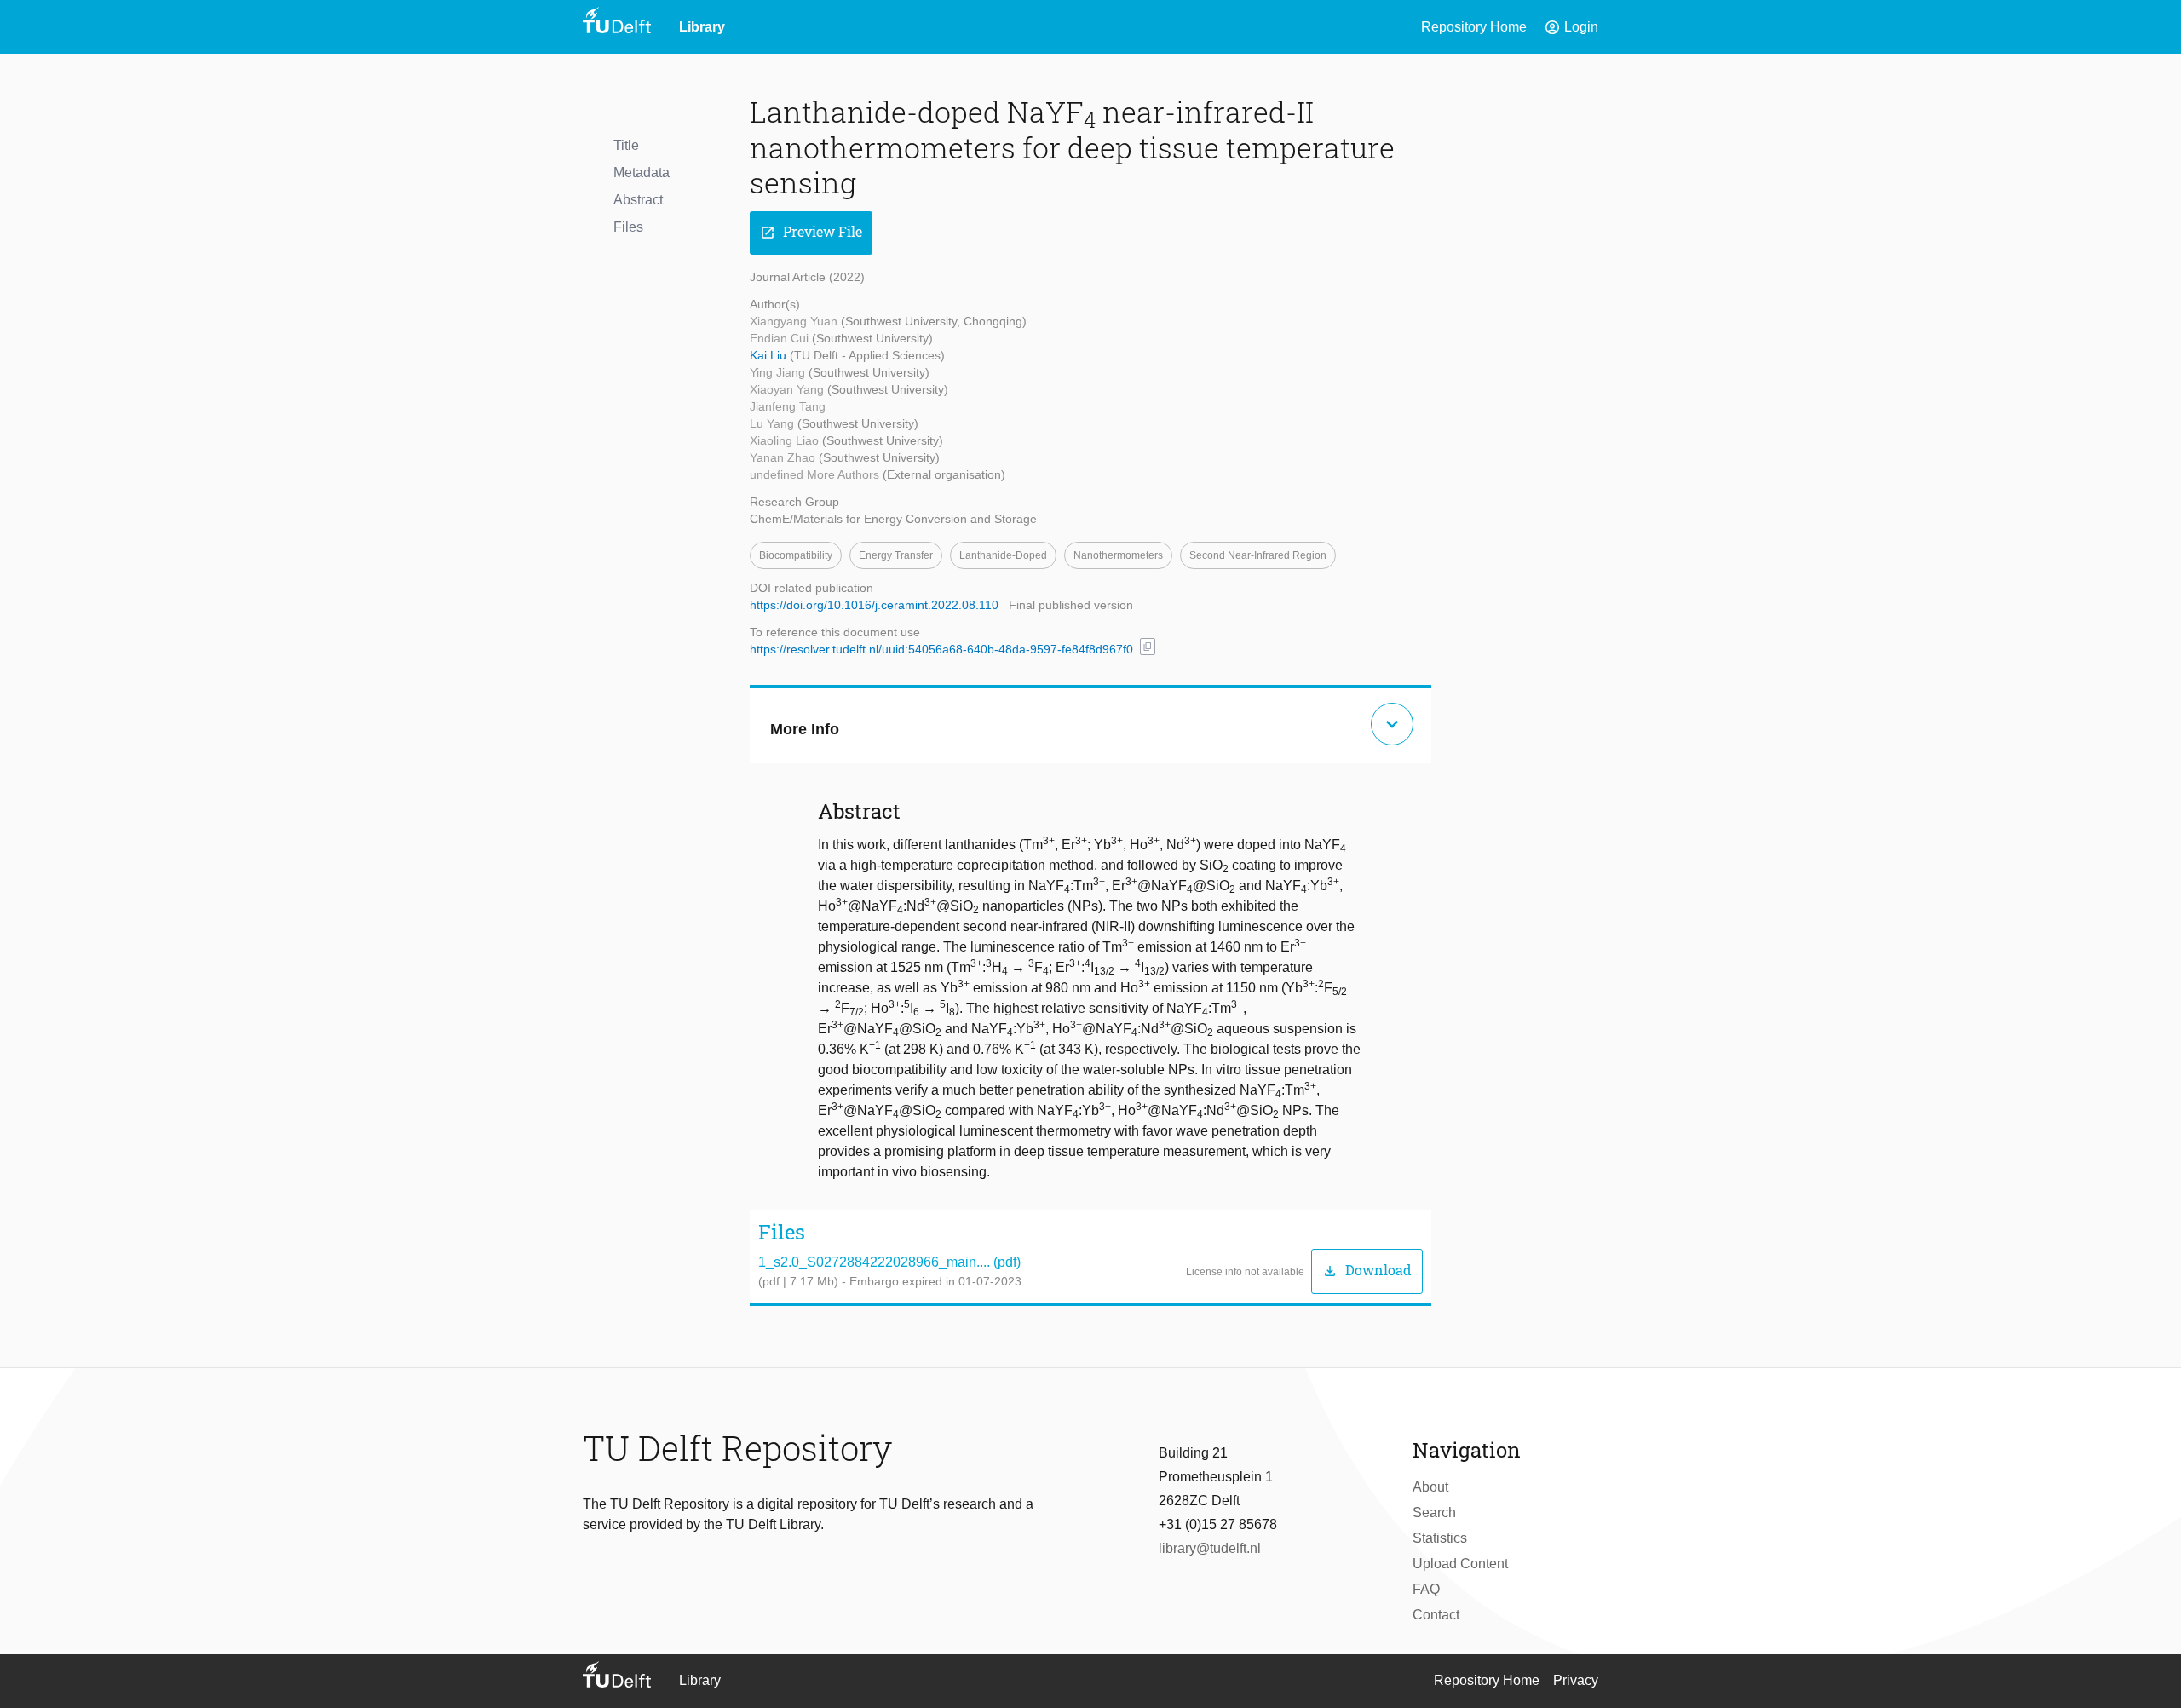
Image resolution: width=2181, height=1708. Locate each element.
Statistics (1440, 1538)
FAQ (1426, 1589)
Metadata (642, 173)
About (1430, 1487)
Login (1571, 27)
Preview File (811, 232)
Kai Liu (770, 355)
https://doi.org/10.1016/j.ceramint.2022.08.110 (874, 605)
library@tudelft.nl (1210, 1548)
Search (1434, 1512)
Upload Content (1460, 1564)
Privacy (1576, 1680)
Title (626, 145)
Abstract (638, 200)
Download (1367, 1271)
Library (702, 27)
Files (628, 227)
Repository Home (1474, 27)
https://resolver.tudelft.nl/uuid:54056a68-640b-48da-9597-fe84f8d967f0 (941, 649)
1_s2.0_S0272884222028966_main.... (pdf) (889, 1262)
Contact (1436, 1615)
